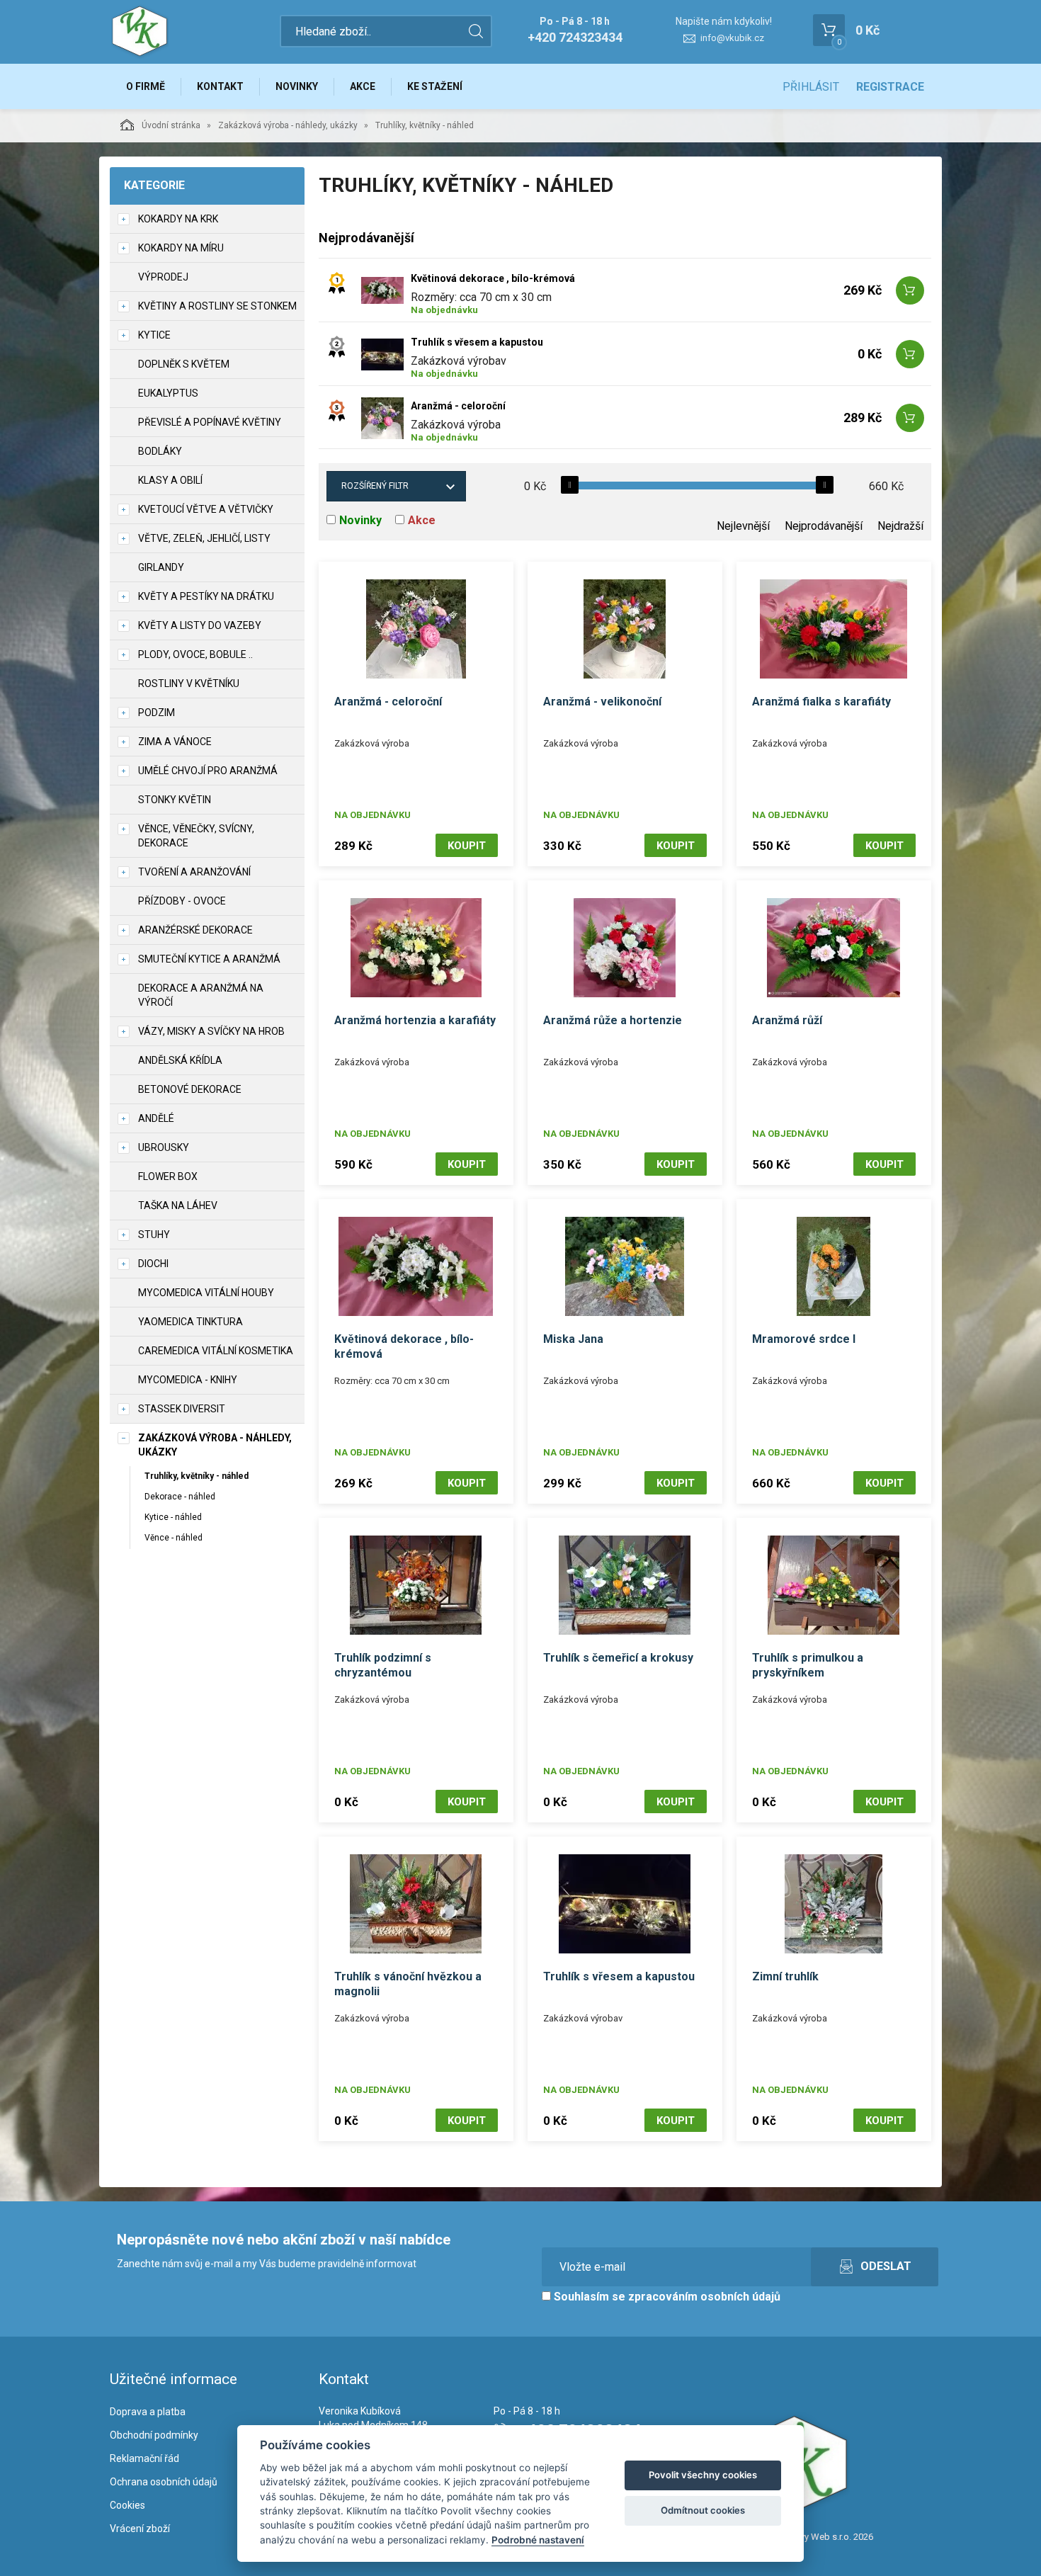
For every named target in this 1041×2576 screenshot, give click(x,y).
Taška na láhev (178, 1205)
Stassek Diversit (182, 1409)
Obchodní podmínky (154, 2435)
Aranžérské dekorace (195, 930)
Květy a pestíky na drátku (206, 596)
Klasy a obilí (170, 480)
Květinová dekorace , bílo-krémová (493, 278)
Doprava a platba (148, 2412)
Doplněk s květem (184, 364)
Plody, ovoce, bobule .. (195, 654)
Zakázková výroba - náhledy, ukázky (288, 125)
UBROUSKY (164, 1147)
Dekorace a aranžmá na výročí (201, 995)
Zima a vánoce (175, 742)
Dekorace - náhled (180, 1497)
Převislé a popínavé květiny (210, 422)
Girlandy (161, 567)
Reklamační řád (144, 2458)
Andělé (156, 1118)
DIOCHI (153, 1264)
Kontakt (220, 86)
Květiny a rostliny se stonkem (217, 306)
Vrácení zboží (140, 2529)
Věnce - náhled (173, 1538)
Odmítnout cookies (703, 2510)
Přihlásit (811, 87)
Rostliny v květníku (189, 683)
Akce (363, 86)
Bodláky (160, 451)
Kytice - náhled (173, 1517)
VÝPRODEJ (163, 277)
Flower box (168, 1176)
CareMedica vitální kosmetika (216, 1351)
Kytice (154, 335)
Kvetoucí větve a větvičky (206, 509)
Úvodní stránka (171, 125)
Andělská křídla (180, 1060)
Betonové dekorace (190, 1089)
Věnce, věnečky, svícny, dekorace (196, 836)
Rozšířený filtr (375, 486)
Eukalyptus (168, 393)
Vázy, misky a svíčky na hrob (211, 1031)
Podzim (157, 713)
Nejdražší (900, 526)
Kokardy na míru (181, 248)
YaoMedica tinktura (190, 1322)
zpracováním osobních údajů (704, 2297)
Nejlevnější (743, 526)
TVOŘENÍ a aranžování (194, 872)
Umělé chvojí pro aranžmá (208, 771)
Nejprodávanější (824, 526)
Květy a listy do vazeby (200, 625)
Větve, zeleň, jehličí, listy (204, 538)
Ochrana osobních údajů (164, 2482)
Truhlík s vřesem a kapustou (477, 342)
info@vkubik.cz (732, 38)
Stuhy (154, 1235)
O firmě (146, 86)
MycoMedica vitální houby (206, 1293)
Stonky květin (175, 800)
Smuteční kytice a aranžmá (209, 959)
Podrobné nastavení (538, 2540)
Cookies (127, 2505)
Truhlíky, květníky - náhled (197, 1476)
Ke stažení (435, 86)
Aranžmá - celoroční (458, 406)
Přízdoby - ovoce (182, 901)
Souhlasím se (666, 2297)
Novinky (297, 86)
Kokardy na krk (178, 219)
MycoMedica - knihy (188, 1380)
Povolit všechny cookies (703, 2475)
